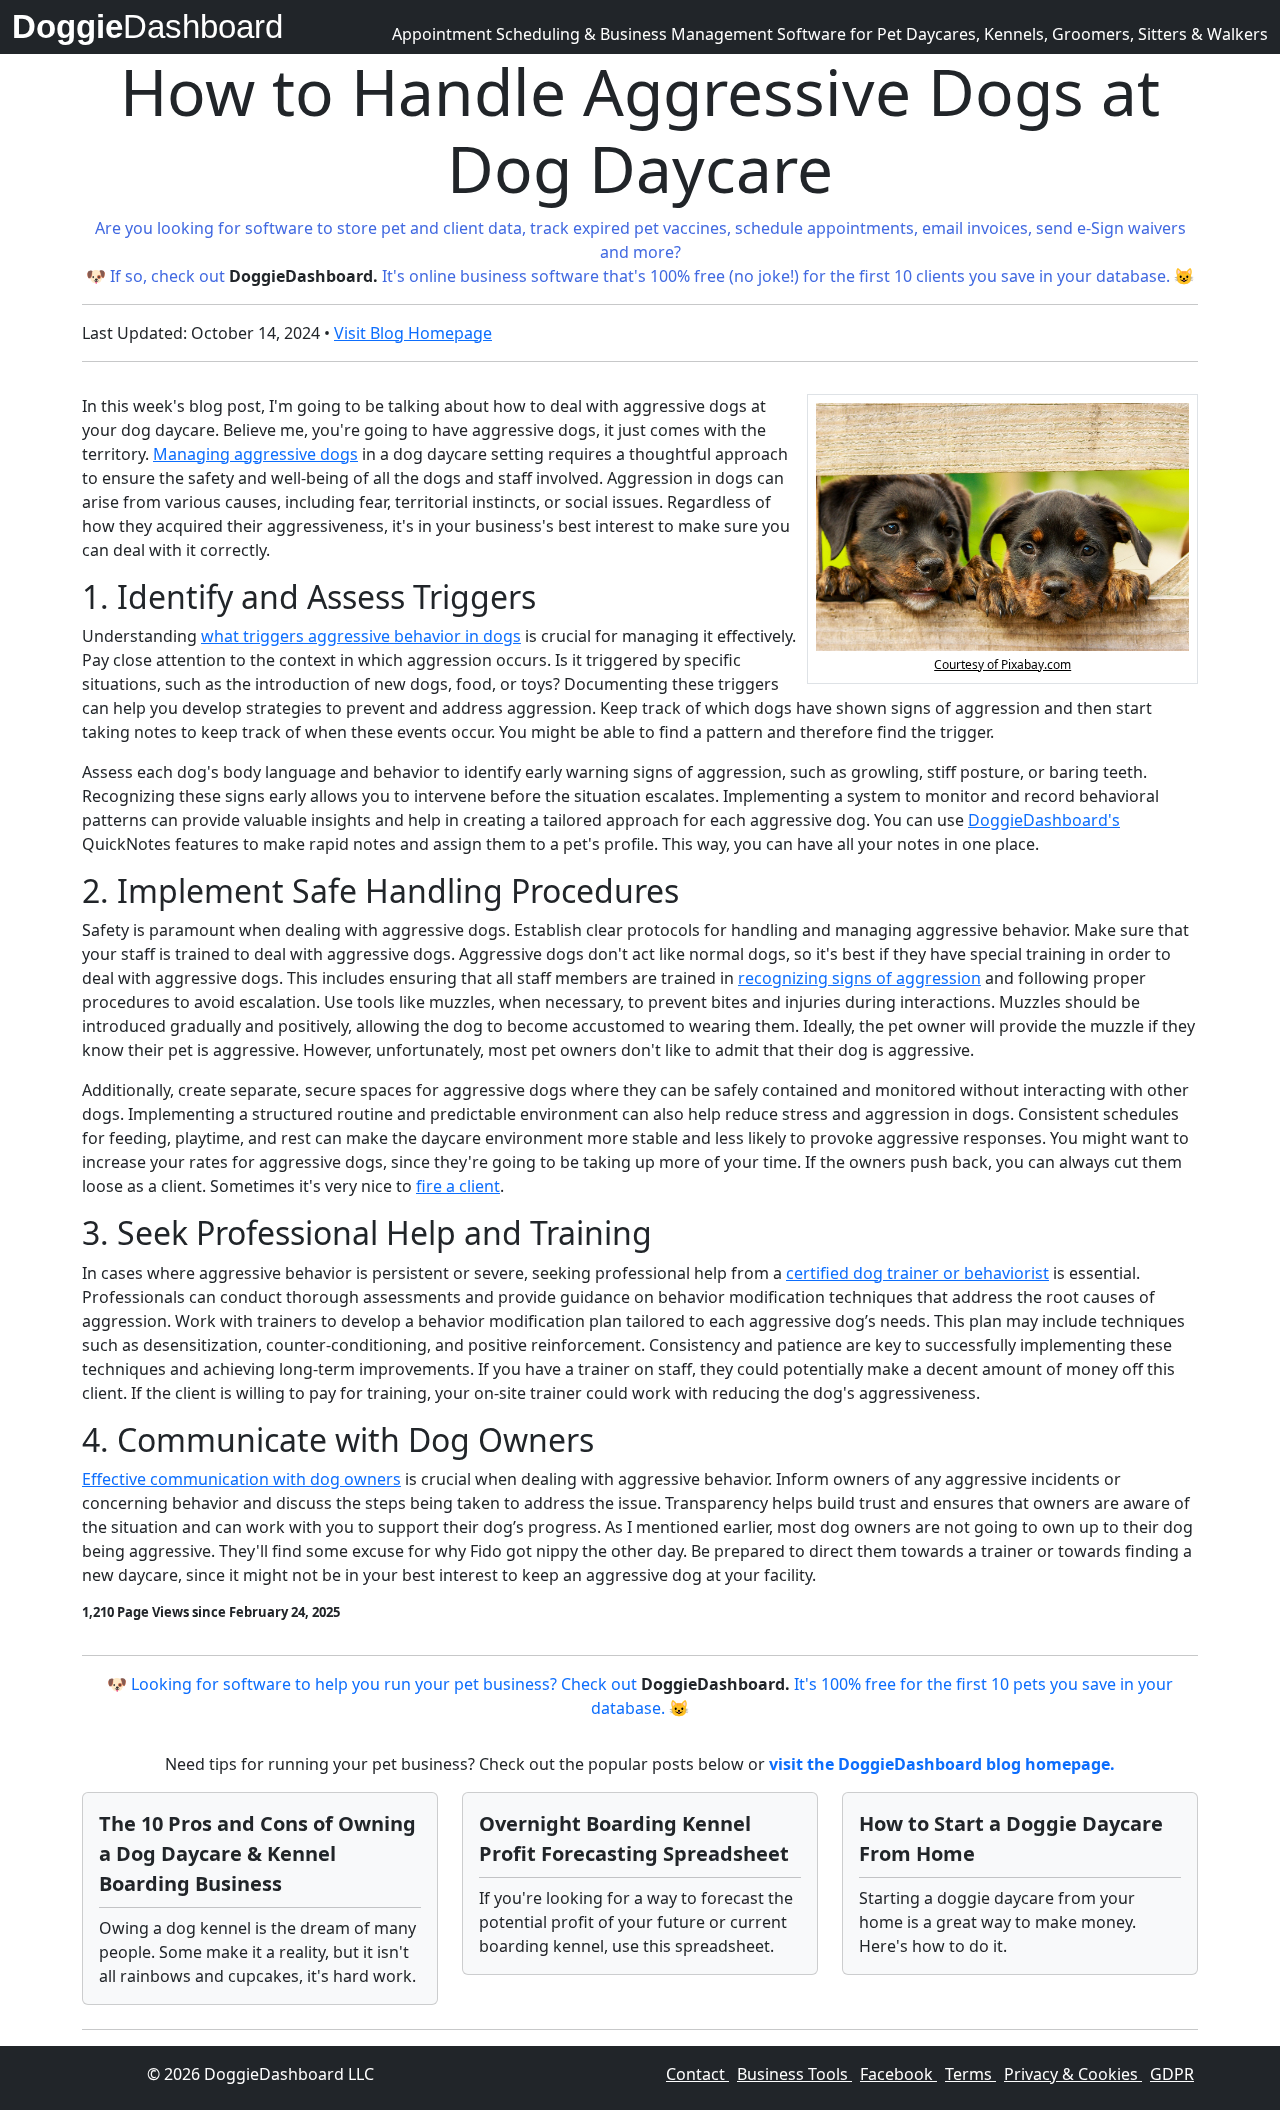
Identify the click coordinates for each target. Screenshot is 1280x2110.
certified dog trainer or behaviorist (917, 1273)
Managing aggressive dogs (255, 454)
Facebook (898, 2074)
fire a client (458, 1186)
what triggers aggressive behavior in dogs (361, 636)
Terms (970, 2074)
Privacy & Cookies (1073, 2074)
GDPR (1172, 2074)
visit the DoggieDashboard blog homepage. (942, 1764)
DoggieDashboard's (1044, 820)
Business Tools (794, 2074)
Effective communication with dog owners (241, 1479)
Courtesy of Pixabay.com (1002, 664)
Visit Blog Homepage (413, 333)
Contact (697, 2074)
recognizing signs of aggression (859, 978)
